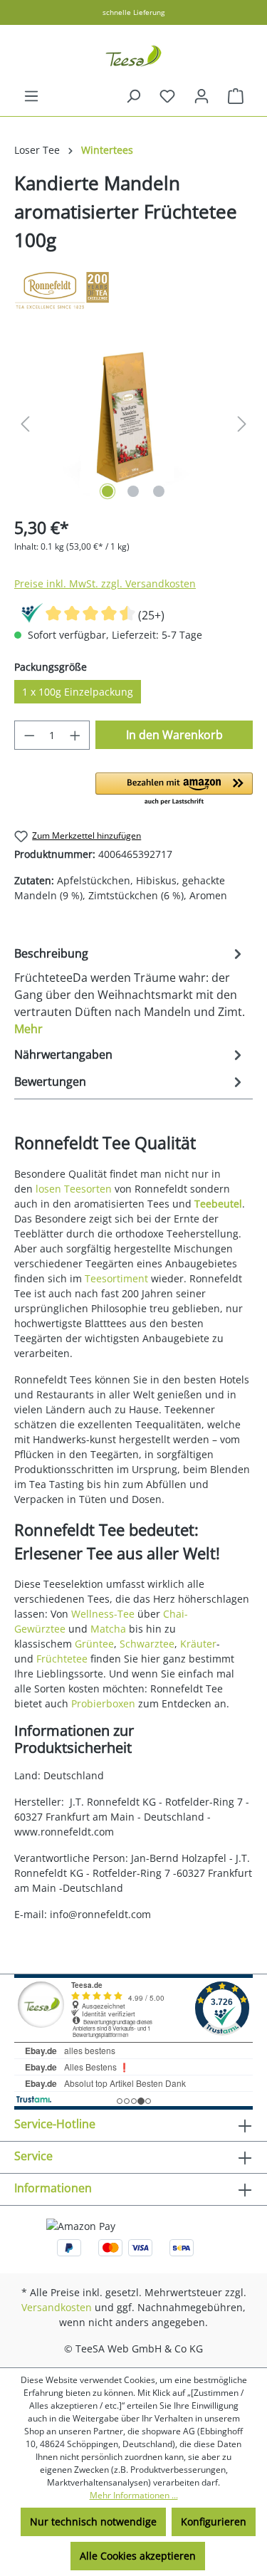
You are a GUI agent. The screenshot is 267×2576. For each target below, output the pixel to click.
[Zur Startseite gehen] (133, 56)
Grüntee (94, 1644)
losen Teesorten (74, 1189)
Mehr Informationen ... (134, 2495)
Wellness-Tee (103, 1614)
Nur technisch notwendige (93, 2522)
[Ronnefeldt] (133, 290)
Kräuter (198, 1644)
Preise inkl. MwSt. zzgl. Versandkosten (105, 583)
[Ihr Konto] (201, 96)
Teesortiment (116, 1278)
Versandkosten (57, 2307)
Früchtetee (62, 1659)
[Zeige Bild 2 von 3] (133, 491)
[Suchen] (133, 96)
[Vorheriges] (25, 424)
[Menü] (31, 96)
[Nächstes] (242, 424)
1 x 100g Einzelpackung (78, 692)
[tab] (130, 990)
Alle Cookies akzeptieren (138, 2556)
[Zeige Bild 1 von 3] (108, 491)
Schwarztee (147, 1644)
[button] (174, 790)
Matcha (108, 1629)
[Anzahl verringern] (29, 735)
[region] (133, 424)
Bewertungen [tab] (50, 1082)
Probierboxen (103, 1703)
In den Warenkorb (174, 735)
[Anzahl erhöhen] (75, 735)
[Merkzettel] (167, 96)
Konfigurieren (214, 2522)
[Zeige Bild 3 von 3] (159, 491)
